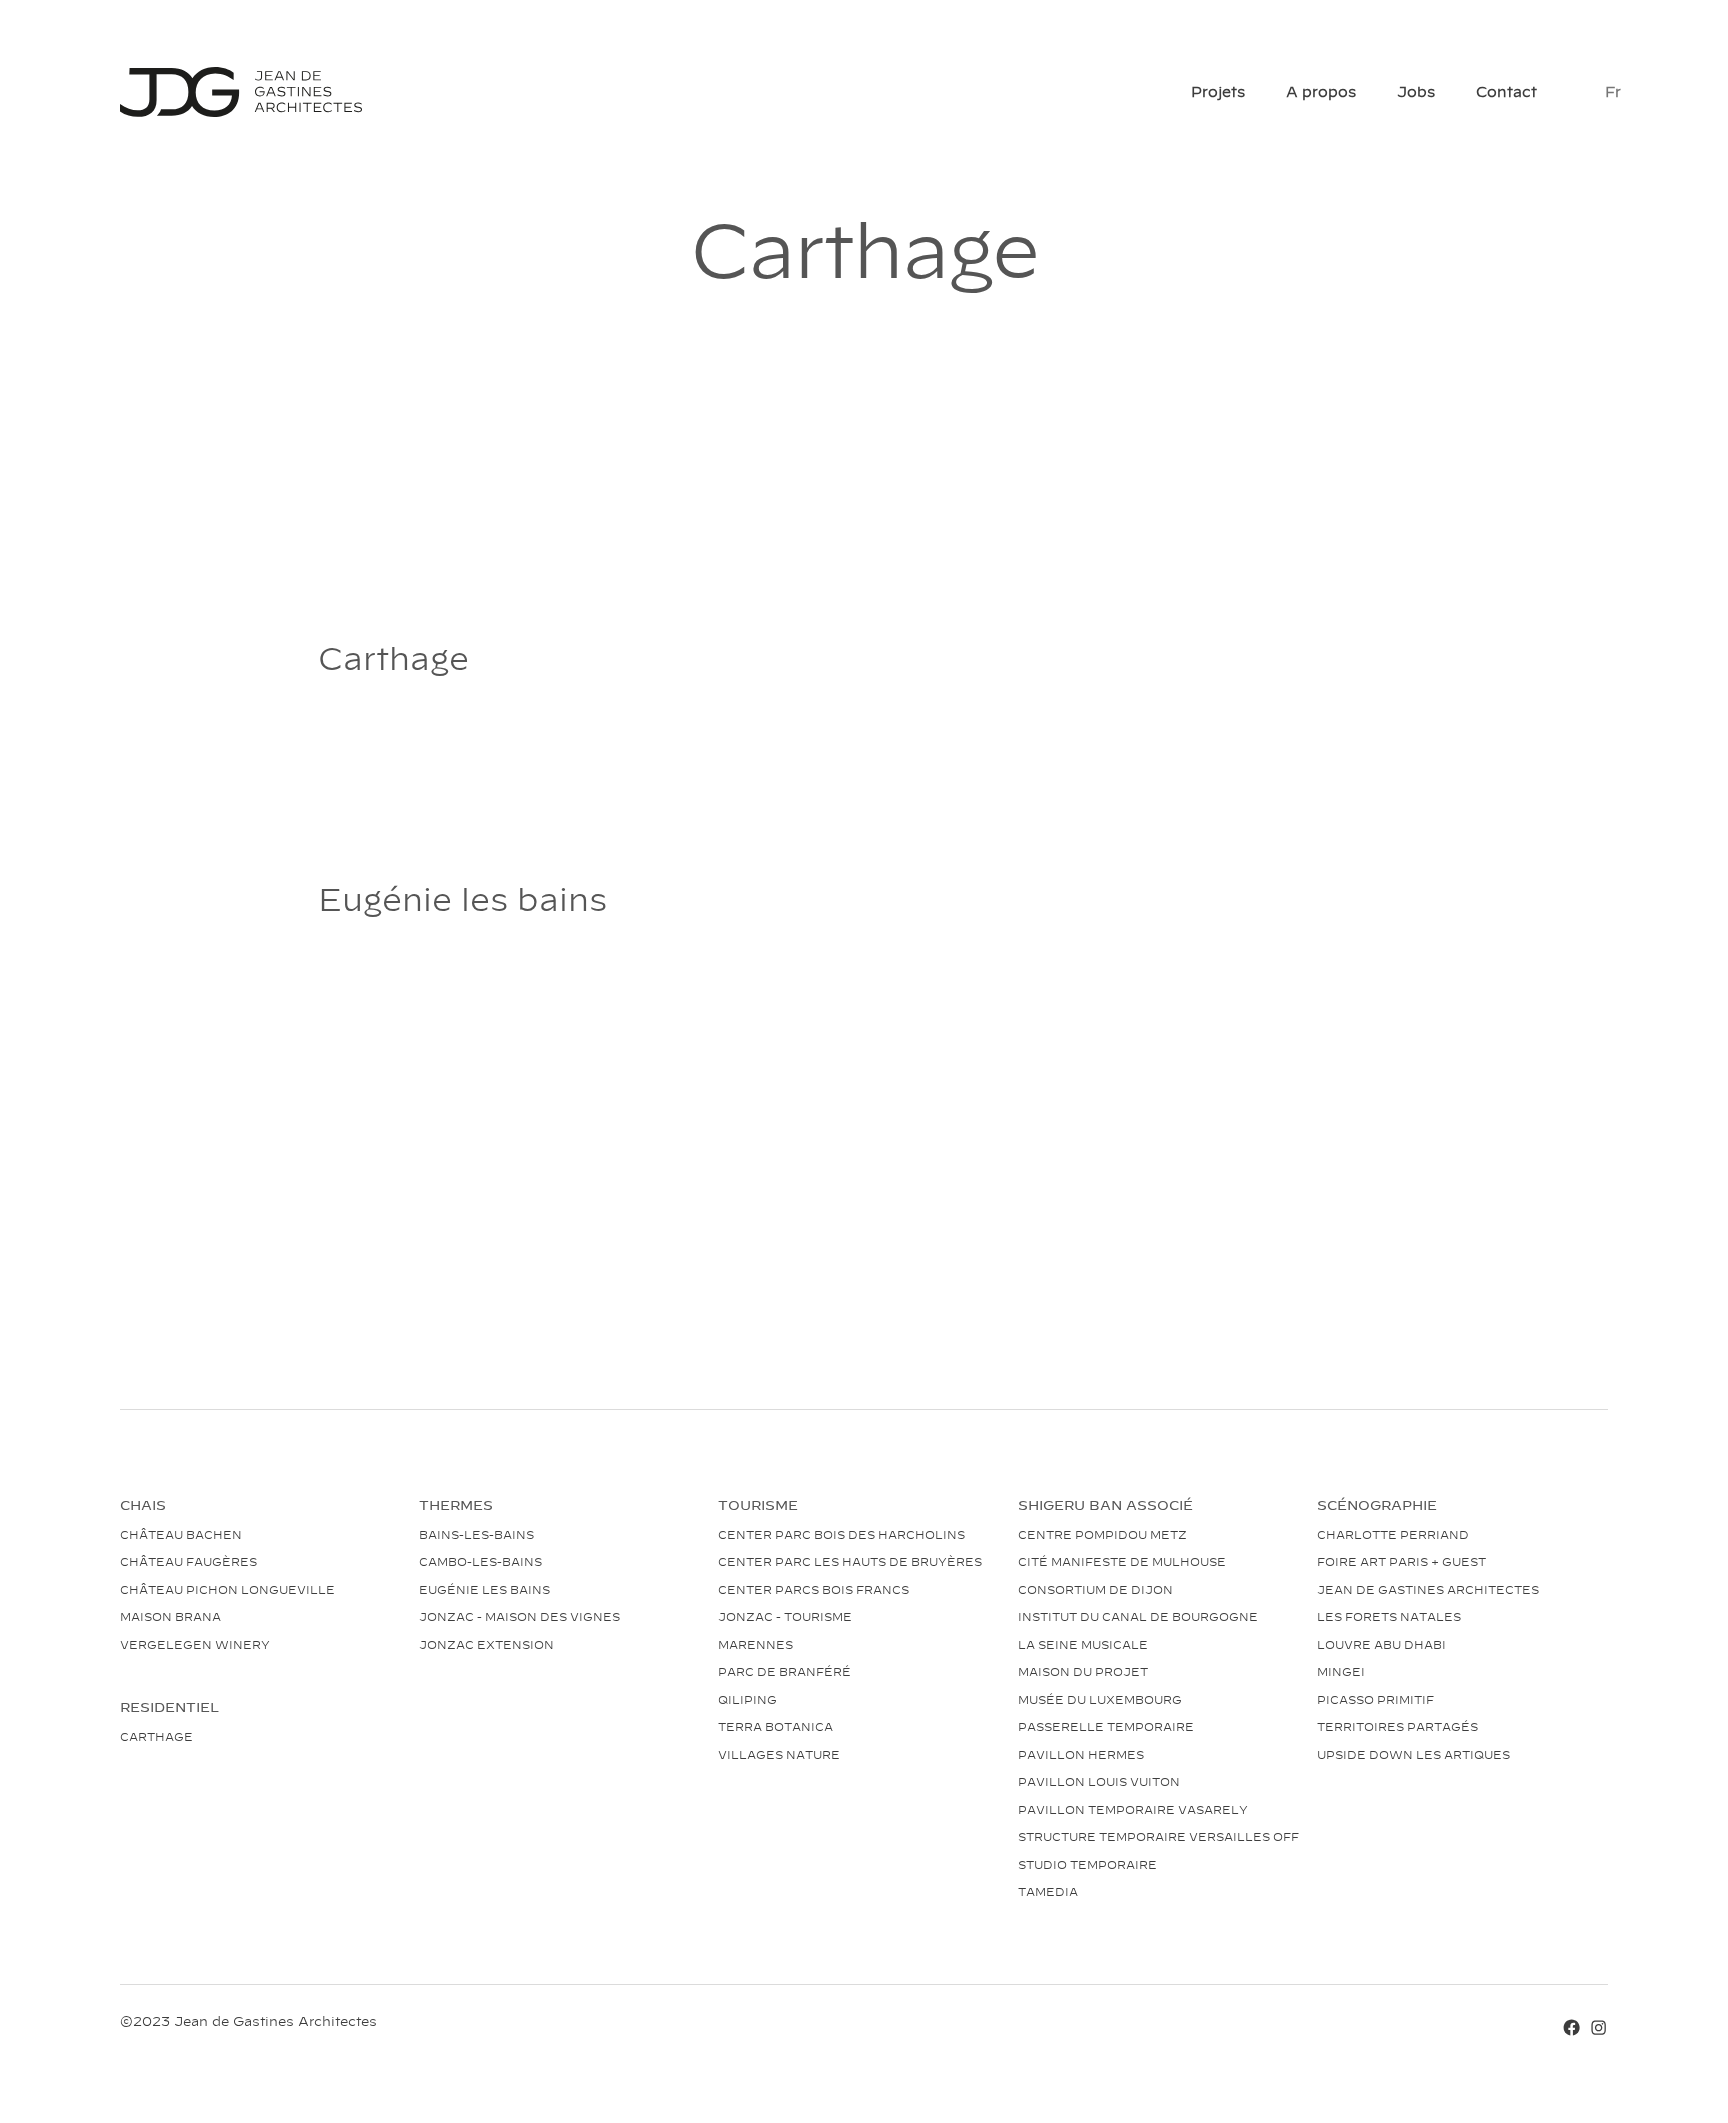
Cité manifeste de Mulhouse (1122, 1561)
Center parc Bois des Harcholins (841, 1534)
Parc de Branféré (784, 1671)
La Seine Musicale (1083, 1644)
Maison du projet (1083, 1671)
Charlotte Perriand (1393, 1534)
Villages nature (779, 1754)
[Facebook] (1571, 2025)
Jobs (1416, 90)
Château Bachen (181, 1534)
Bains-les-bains (476, 1534)
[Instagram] (1598, 2025)
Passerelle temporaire (1106, 1726)
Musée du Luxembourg (1100, 1699)
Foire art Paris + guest (1401, 1561)
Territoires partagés (1397, 1726)
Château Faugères (188, 1561)
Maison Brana (170, 1616)
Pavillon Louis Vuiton (1099, 1781)
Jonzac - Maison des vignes (519, 1616)
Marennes (755, 1644)
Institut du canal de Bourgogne (1138, 1616)
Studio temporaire (1087, 1864)
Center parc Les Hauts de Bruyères (850, 1561)
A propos (1321, 90)
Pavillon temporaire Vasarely (1133, 1809)
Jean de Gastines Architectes (1428, 1589)
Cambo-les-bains (480, 1561)
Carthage (156, 1736)
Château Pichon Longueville (227, 1589)
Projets (1218, 90)
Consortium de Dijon (1095, 1589)
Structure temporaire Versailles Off (1158, 1836)
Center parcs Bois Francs (813, 1589)
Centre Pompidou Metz (1102, 1534)
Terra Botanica (775, 1726)
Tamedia (1048, 1891)
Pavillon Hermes (1081, 1754)
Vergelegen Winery (195, 1644)
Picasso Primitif (1375, 1699)
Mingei (1341, 1671)
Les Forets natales (1389, 1616)
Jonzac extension (486, 1644)
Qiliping (747, 1699)
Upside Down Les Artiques (1413, 1754)
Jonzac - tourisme (785, 1616)
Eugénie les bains (484, 1589)
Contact (1506, 90)
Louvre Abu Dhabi (1381, 1644)
